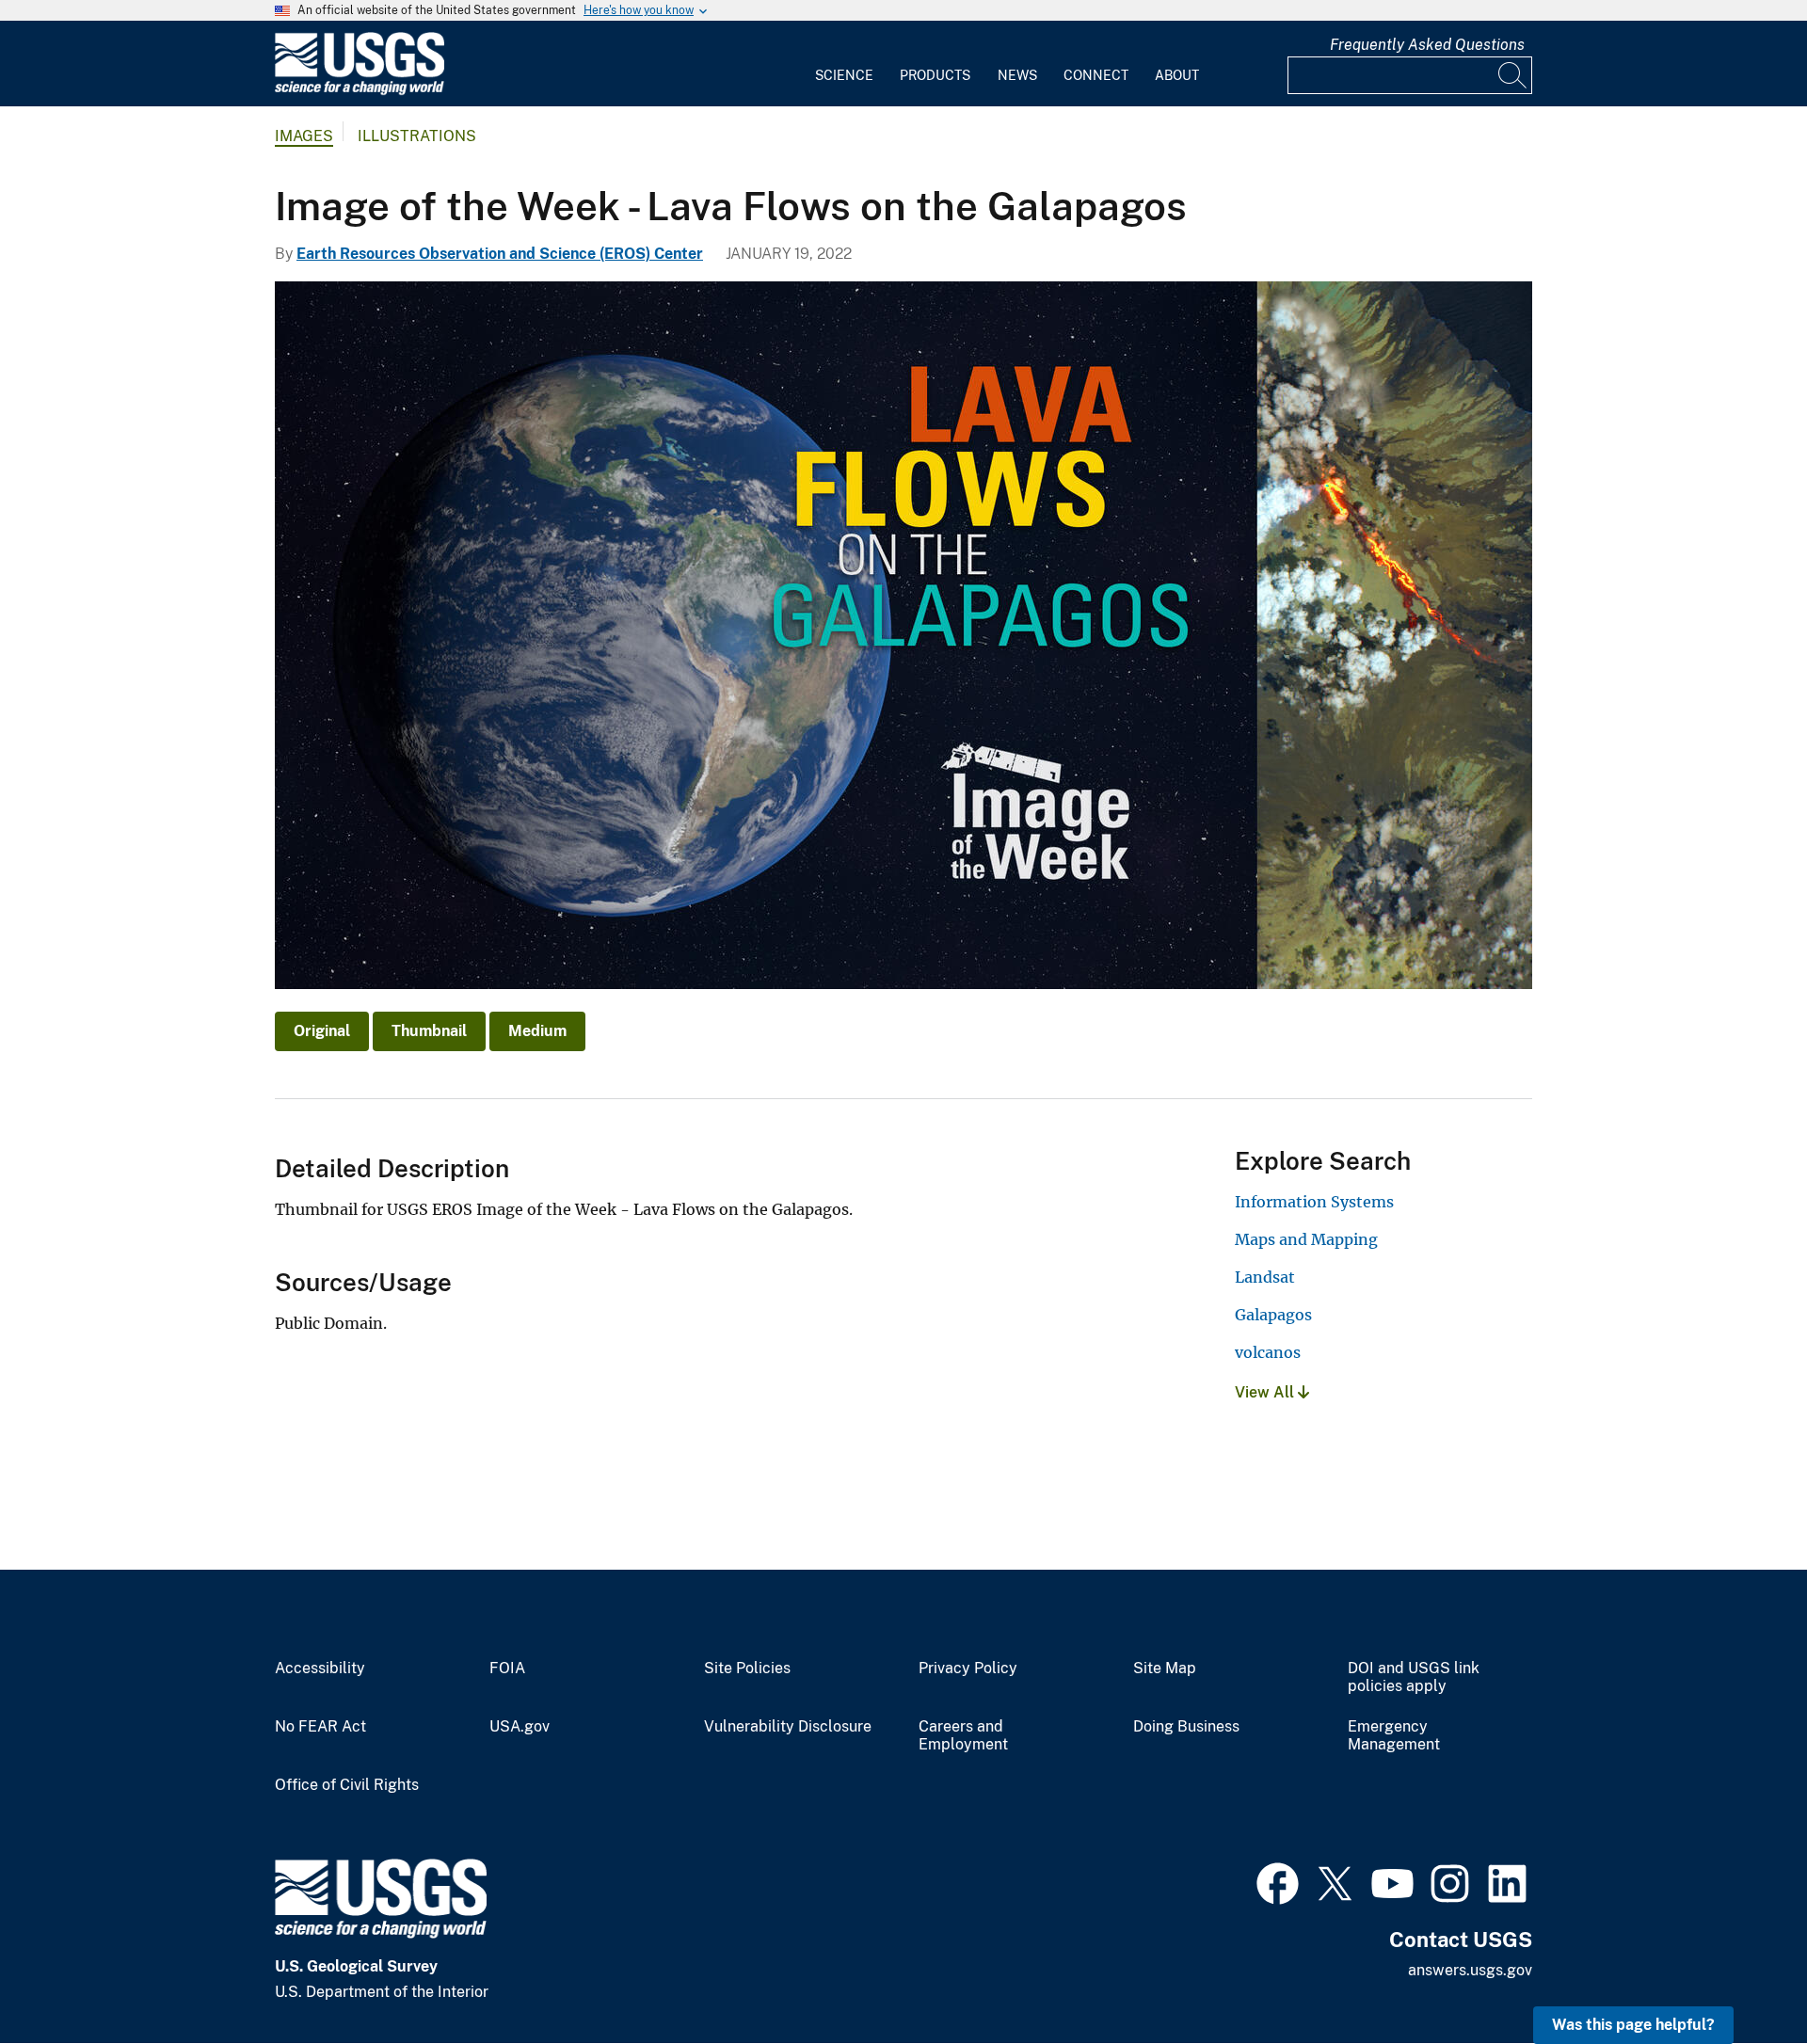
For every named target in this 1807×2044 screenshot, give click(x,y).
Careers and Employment (963, 1736)
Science (844, 75)
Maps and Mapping (1306, 1239)
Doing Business (1186, 1727)
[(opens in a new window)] (1278, 1881)
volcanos (1268, 1352)
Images (304, 136)
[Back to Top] (1739, 1976)
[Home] (360, 91)
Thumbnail (429, 1031)
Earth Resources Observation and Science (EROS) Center (500, 254)
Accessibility (320, 1669)
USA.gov (520, 1727)
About (1177, 75)
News (1017, 75)
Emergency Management (1394, 1736)
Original (322, 1031)
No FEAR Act (320, 1727)
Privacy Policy (968, 1669)
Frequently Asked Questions (1427, 45)
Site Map (1165, 1669)
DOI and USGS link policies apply (1414, 1677)
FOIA (507, 1669)
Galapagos (1273, 1315)
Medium (537, 1031)
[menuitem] (844, 64)
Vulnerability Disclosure (788, 1727)
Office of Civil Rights (347, 1785)
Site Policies (747, 1669)
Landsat (1265, 1277)
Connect (1096, 75)
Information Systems (1314, 1202)
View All (1266, 1392)
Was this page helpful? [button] (1633, 2025)
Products (935, 75)
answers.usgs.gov (1470, 1970)
